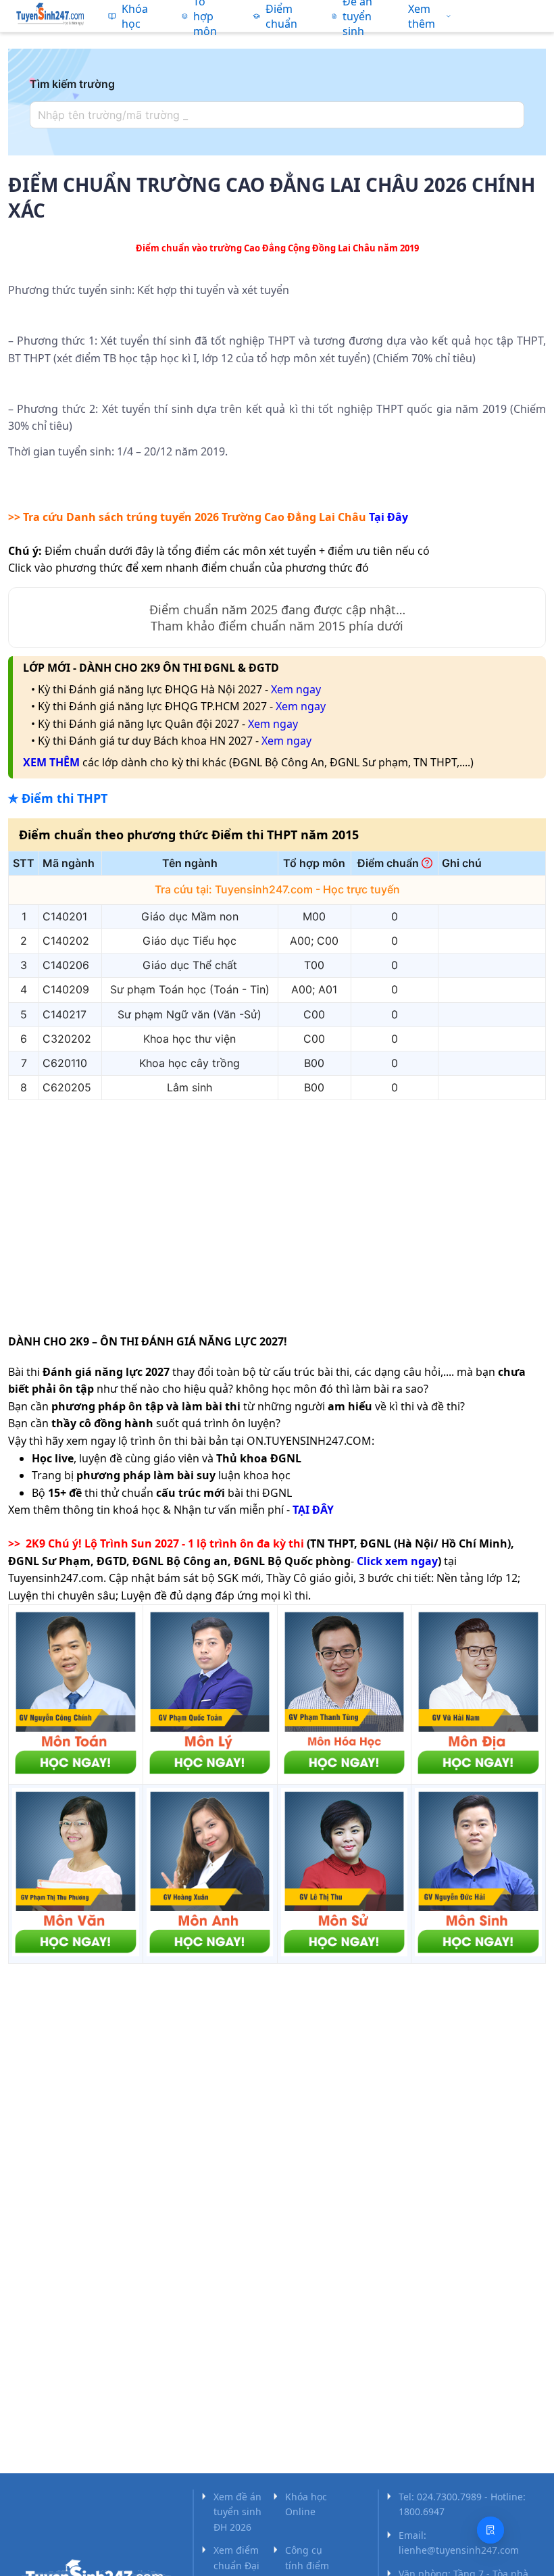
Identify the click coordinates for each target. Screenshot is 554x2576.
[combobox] (273, 115)
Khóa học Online (306, 2504)
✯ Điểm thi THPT (58, 798)
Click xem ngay (397, 1561)
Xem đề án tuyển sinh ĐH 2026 (237, 2512)
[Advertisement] (277, 1206)
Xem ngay (296, 689)
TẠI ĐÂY (313, 1510)
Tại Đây (388, 517)
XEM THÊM (51, 762)
